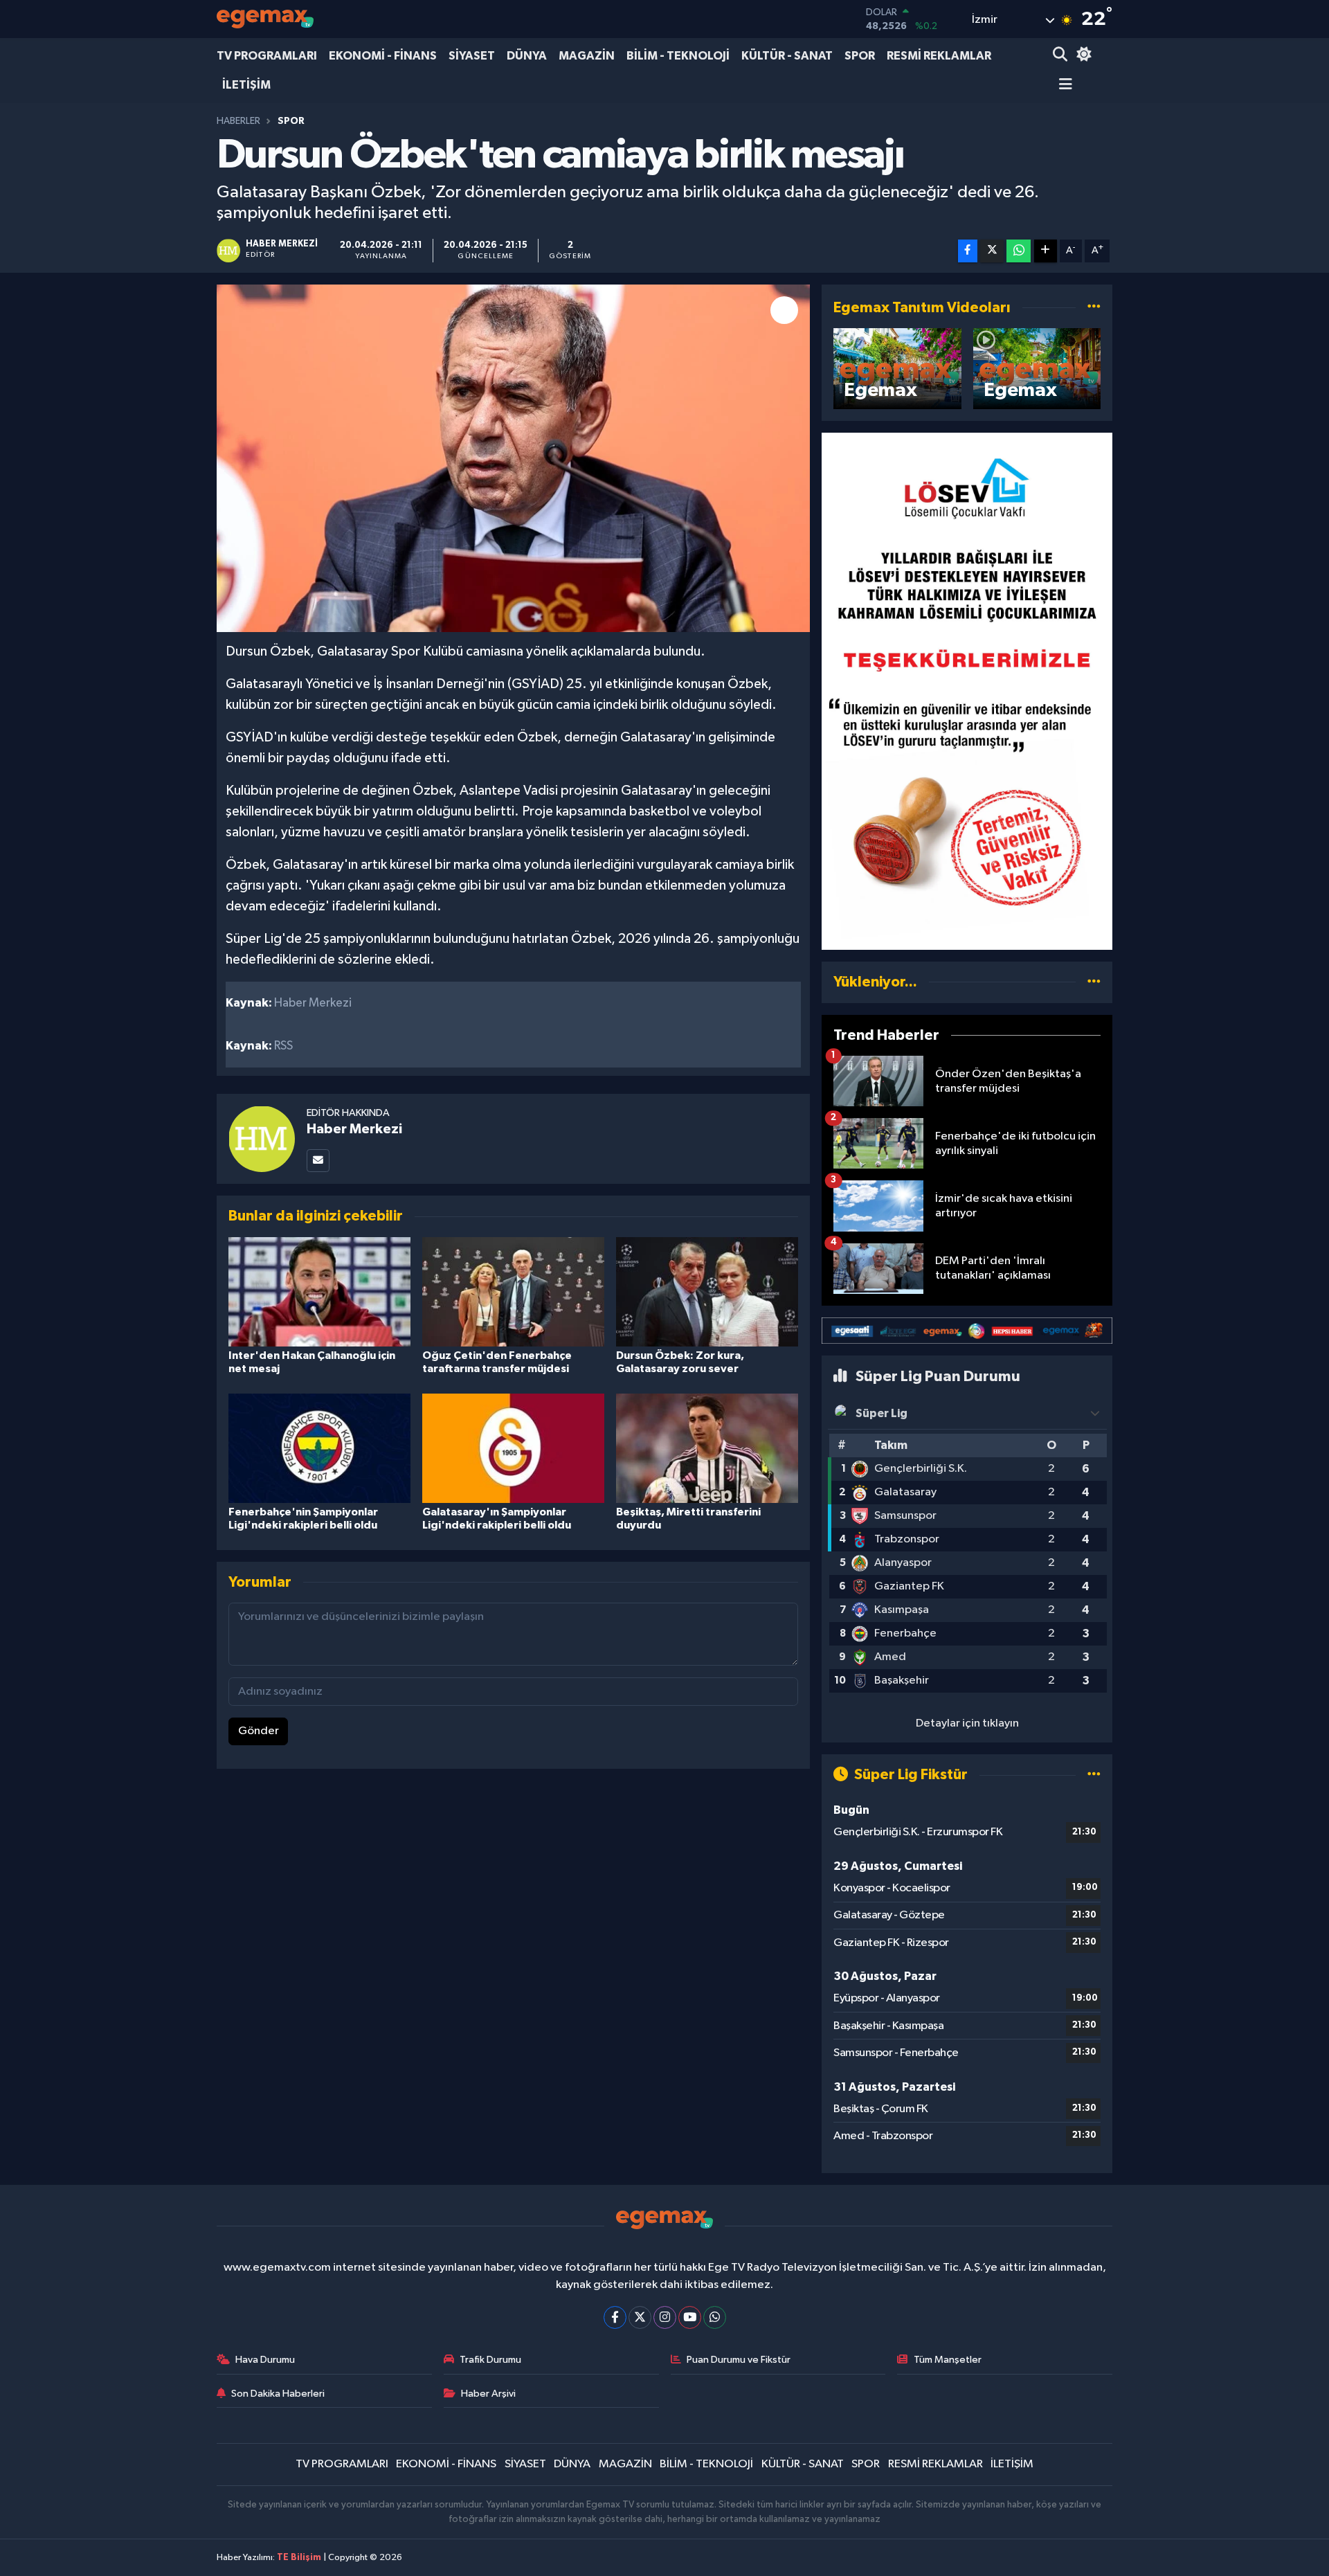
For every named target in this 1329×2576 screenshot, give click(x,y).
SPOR (860, 56)
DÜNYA (527, 56)
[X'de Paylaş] (992, 251)
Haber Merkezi (354, 1129)
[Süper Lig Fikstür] (1094, 1775)
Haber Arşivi (488, 2394)
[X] (640, 2317)
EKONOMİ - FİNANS (383, 56)
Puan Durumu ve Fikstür (739, 2360)
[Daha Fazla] (1046, 251)
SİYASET (472, 56)
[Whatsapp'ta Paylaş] (1019, 251)
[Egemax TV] (265, 19)
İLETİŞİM (246, 85)
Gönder (259, 1731)
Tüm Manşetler (948, 2360)
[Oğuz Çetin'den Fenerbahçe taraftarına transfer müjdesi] (513, 1291)
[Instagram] (665, 2317)
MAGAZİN (587, 56)
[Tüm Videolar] (1094, 308)
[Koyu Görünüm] (1082, 56)
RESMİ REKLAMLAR (939, 56)
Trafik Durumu (490, 2360)
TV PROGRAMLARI (267, 56)
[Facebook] (615, 2317)
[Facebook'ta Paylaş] (968, 251)
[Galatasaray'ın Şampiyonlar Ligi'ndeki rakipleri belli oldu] (513, 1448)
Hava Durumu (265, 2360)
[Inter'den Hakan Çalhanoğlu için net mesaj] (319, 1291)
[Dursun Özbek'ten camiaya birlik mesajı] (513, 458)
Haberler (238, 121)
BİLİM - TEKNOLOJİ (678, 56)
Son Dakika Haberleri (278, 2394)
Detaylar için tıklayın (967, 1723)
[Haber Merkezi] (262, 1138)
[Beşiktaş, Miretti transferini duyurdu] (707, 1448)
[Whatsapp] (715, 2317)
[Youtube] (690, 2317)
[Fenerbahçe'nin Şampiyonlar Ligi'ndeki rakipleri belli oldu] (319, 1448)
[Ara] (1061, 56)
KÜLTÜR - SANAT (787, 56)
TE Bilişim (299, 2558)
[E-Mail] (318, 1161)
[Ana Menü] (1063, 85)
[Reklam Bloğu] (967, 691)
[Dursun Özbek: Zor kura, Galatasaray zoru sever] (707, 1291)
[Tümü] (1094, 982)
